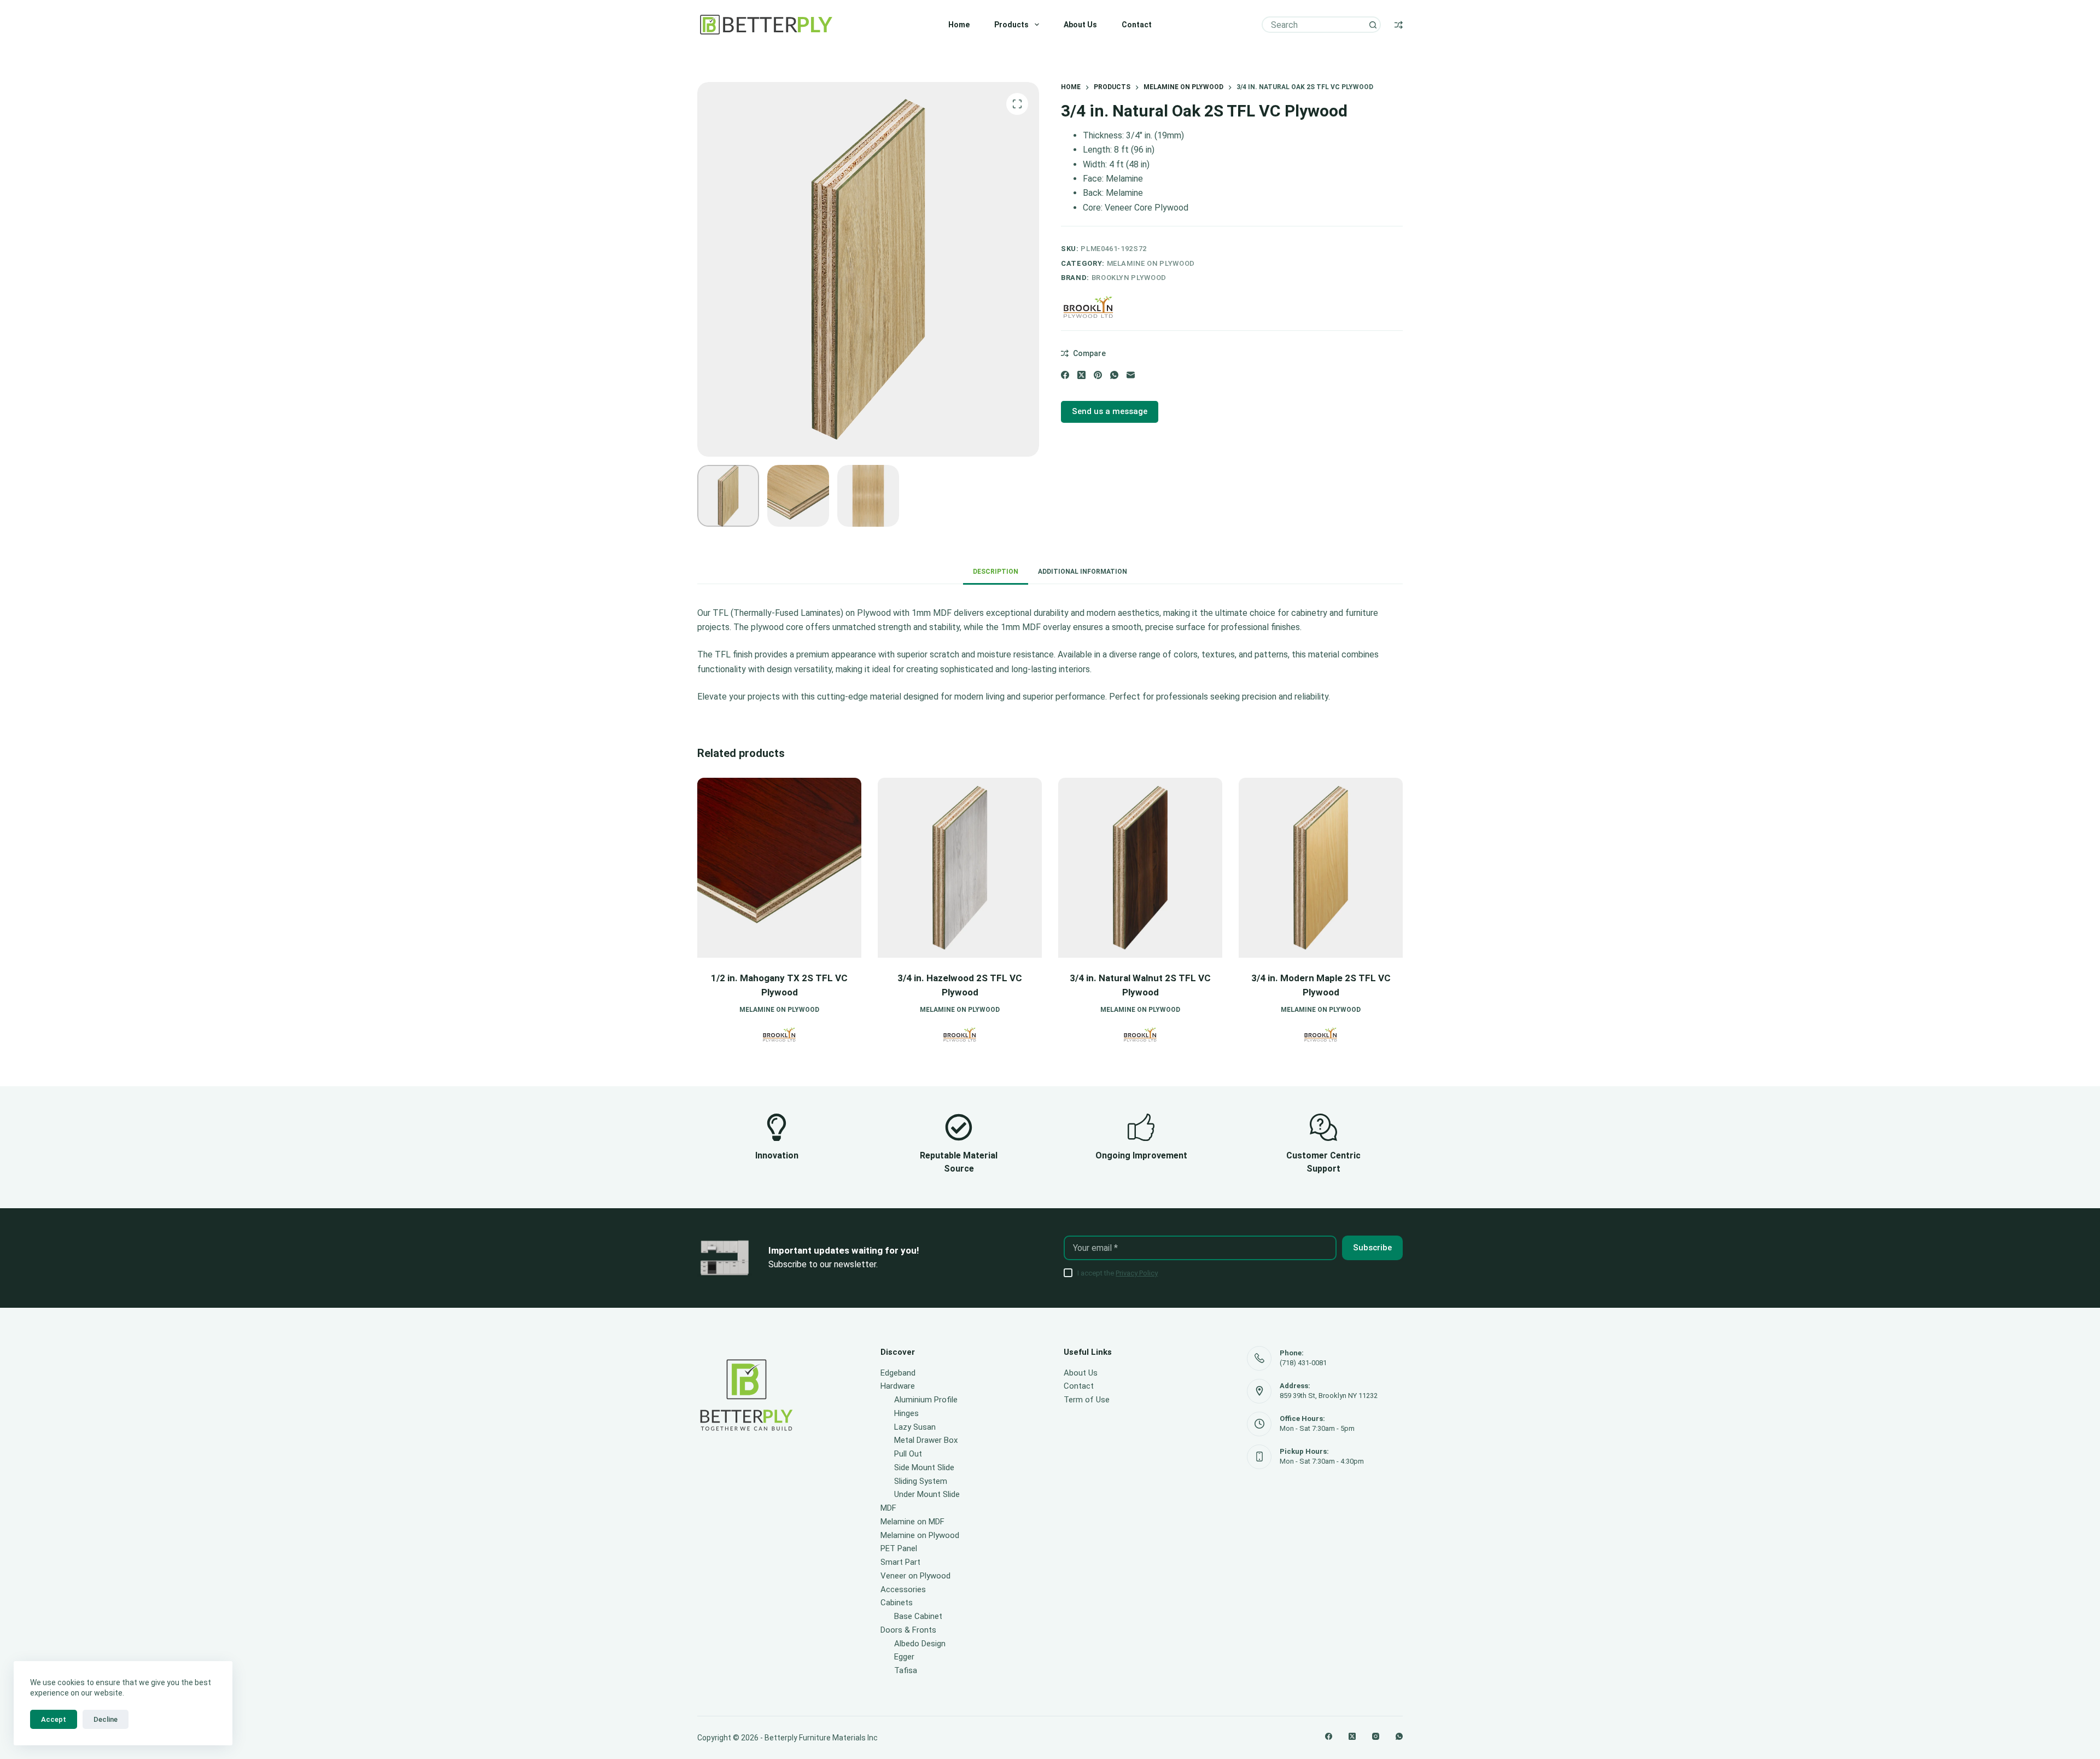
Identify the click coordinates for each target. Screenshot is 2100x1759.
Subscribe (1372, 1248)
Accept (54, 1719)
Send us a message (1110, 411)
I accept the (1118, 1273)
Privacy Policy (1137, 1273)
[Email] (1131, 375)
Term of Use (1087, 1400)
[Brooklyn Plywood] (1088, 307)
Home (959, 25)
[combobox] (1314, 25)
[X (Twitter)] (1081, 375)
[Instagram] (1376, 1736)
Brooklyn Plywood (1129, 278)
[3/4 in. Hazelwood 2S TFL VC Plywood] (781, 868)
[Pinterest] (1098, 375)
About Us (1080, 25)
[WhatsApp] (1114, 375)
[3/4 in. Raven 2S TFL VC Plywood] (1323, 868)
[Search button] (1373, 25)
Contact (1137, 25)
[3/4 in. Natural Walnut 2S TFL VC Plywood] (962, 868)
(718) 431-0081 (1303, 1363)
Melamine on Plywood (1151, 263)
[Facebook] (1065, 375)
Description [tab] (996, 572)
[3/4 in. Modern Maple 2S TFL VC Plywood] (1142, 868)
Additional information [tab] (1083, 572)
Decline (106, 1719)
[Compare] (1399, 25)
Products (1011, 25)
